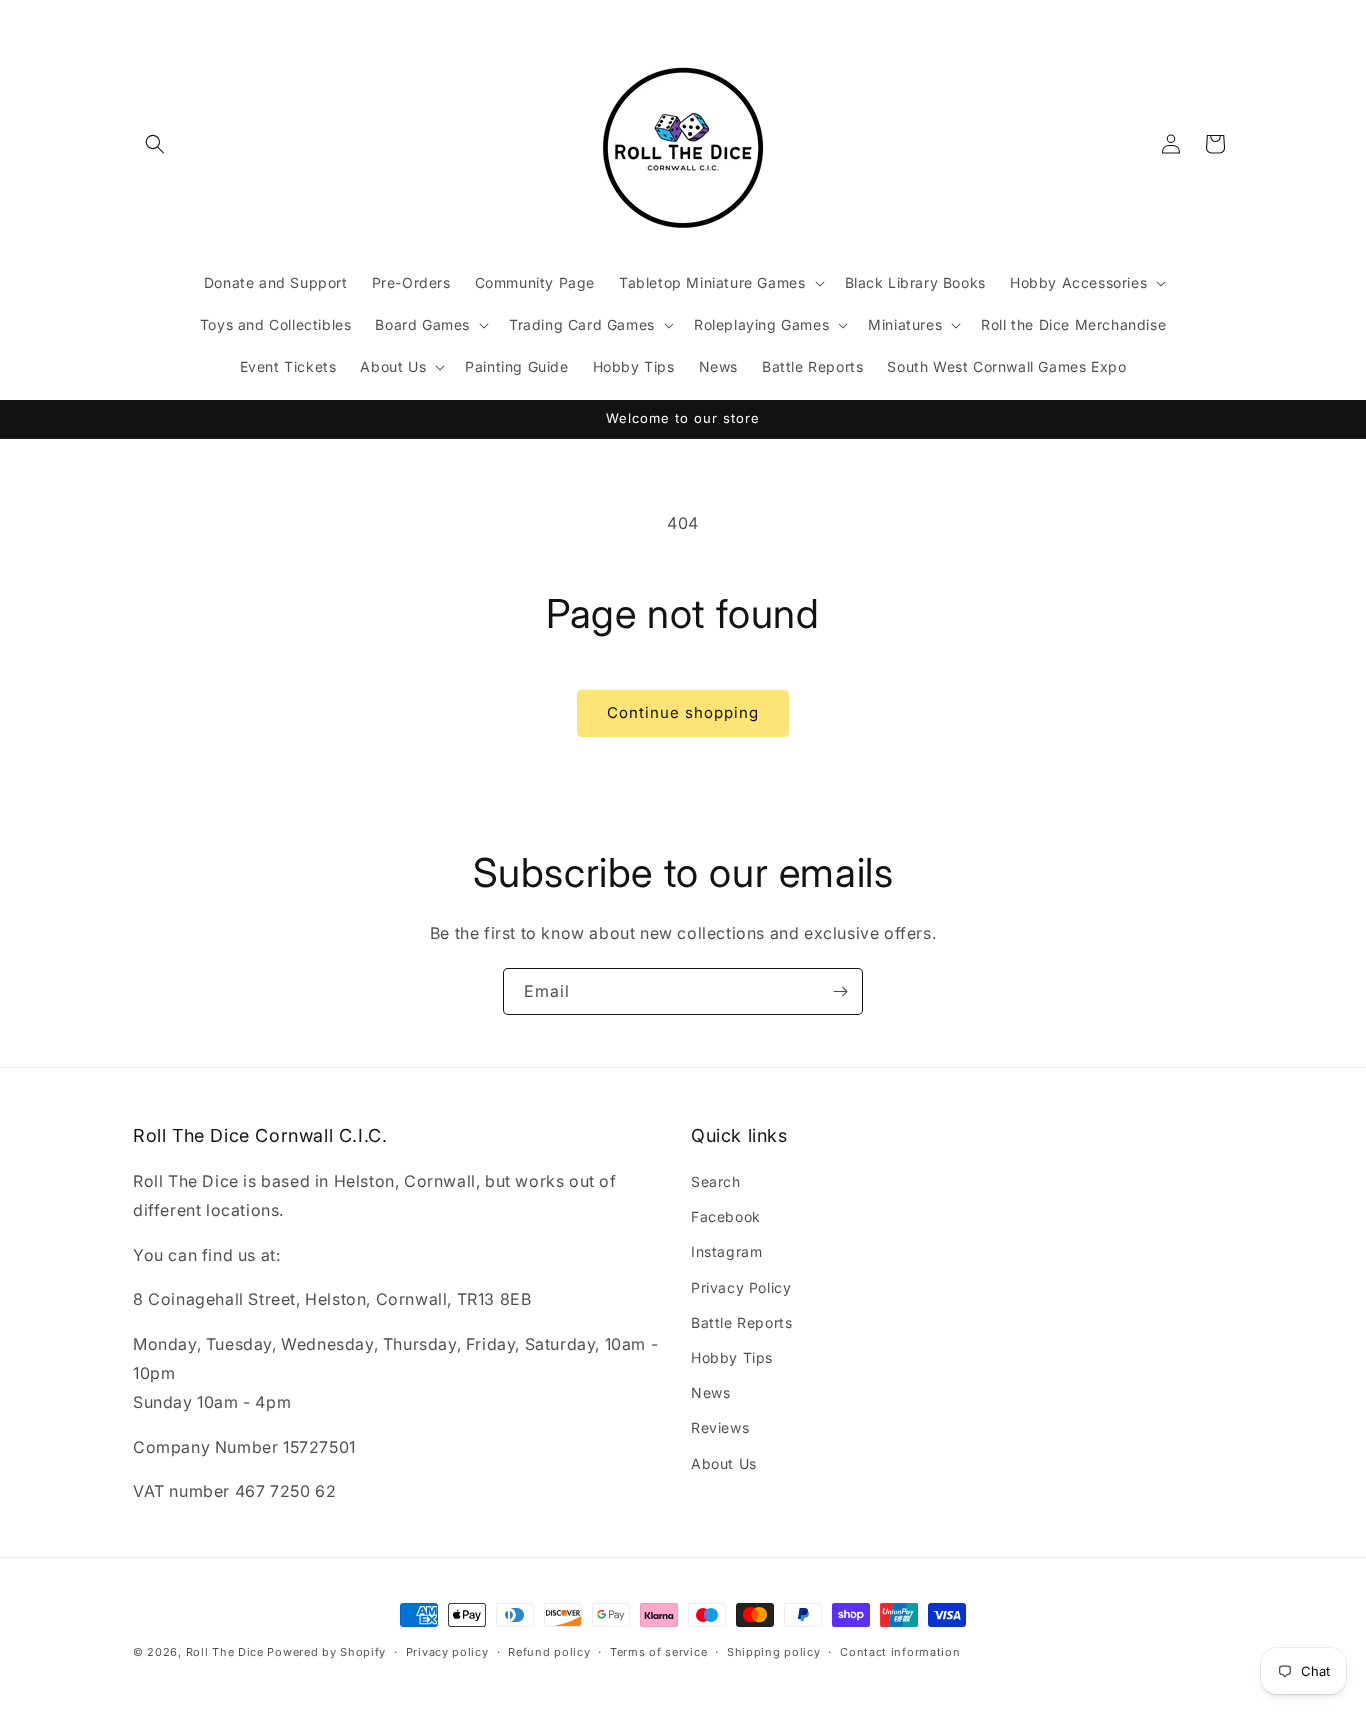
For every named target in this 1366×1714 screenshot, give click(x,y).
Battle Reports (741, 1322)
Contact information (900, 1651)
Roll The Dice (225, 1652)
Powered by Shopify (326, 1652)
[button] (155, 144)
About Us (724, 1463)
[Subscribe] (840, 991)
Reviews (720, 1428)
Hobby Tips (732, 1357)
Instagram (726, 1252)
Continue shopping (683, 712)
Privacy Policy (741, 1287)
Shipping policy (774, 1651)
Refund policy (549, 1651)
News (710, 1393)
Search (716, 1181)
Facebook (726, 1217)
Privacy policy (447, 1651)
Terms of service (658, 1651)
